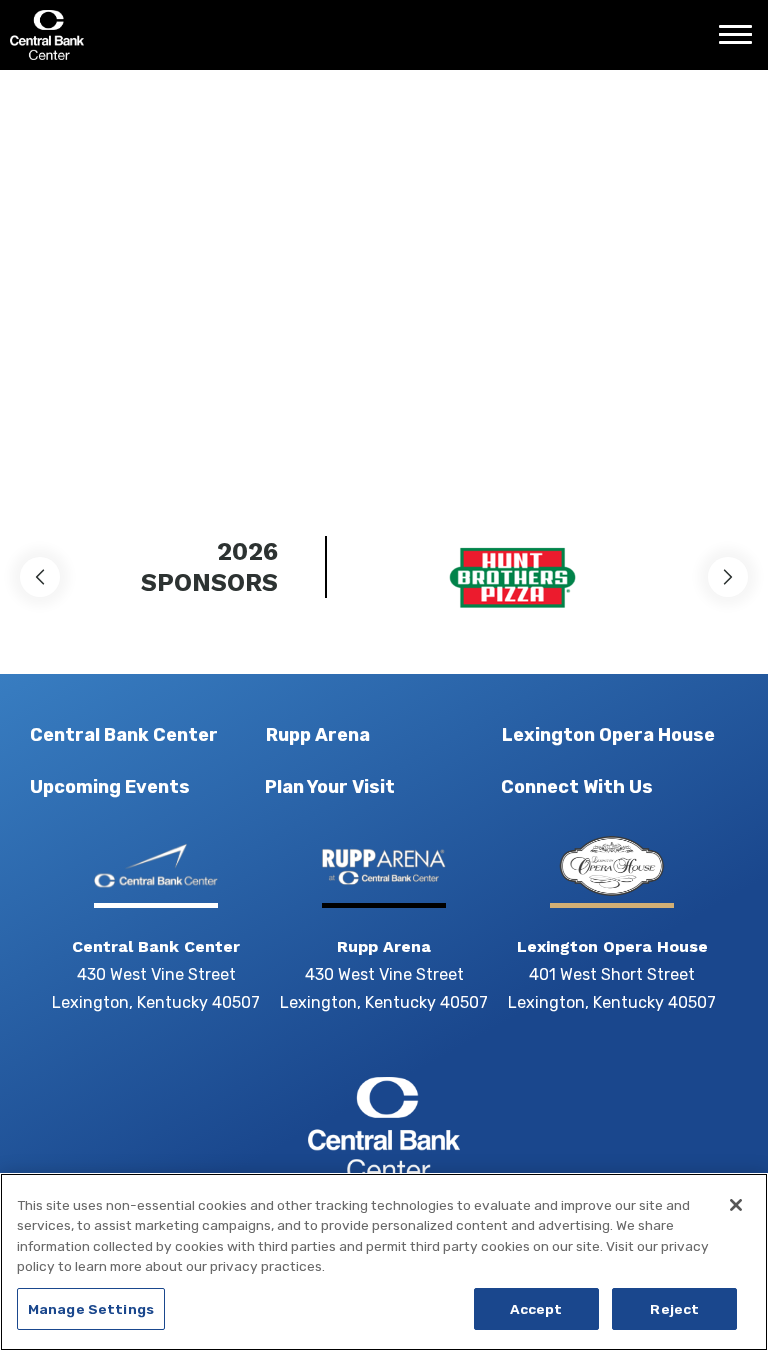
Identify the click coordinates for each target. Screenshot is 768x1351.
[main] (384, 275)
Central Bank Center (117, 35)
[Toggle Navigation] (741, 42)
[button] (40, 577)
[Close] (736, 1205)
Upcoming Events (110, 787)
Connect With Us (577, 787)
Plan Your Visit (330, 787)
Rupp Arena (318, 735)
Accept (536, 1309)
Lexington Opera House (608, 735)
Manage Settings (91, 1309)
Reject (674, 1309)
